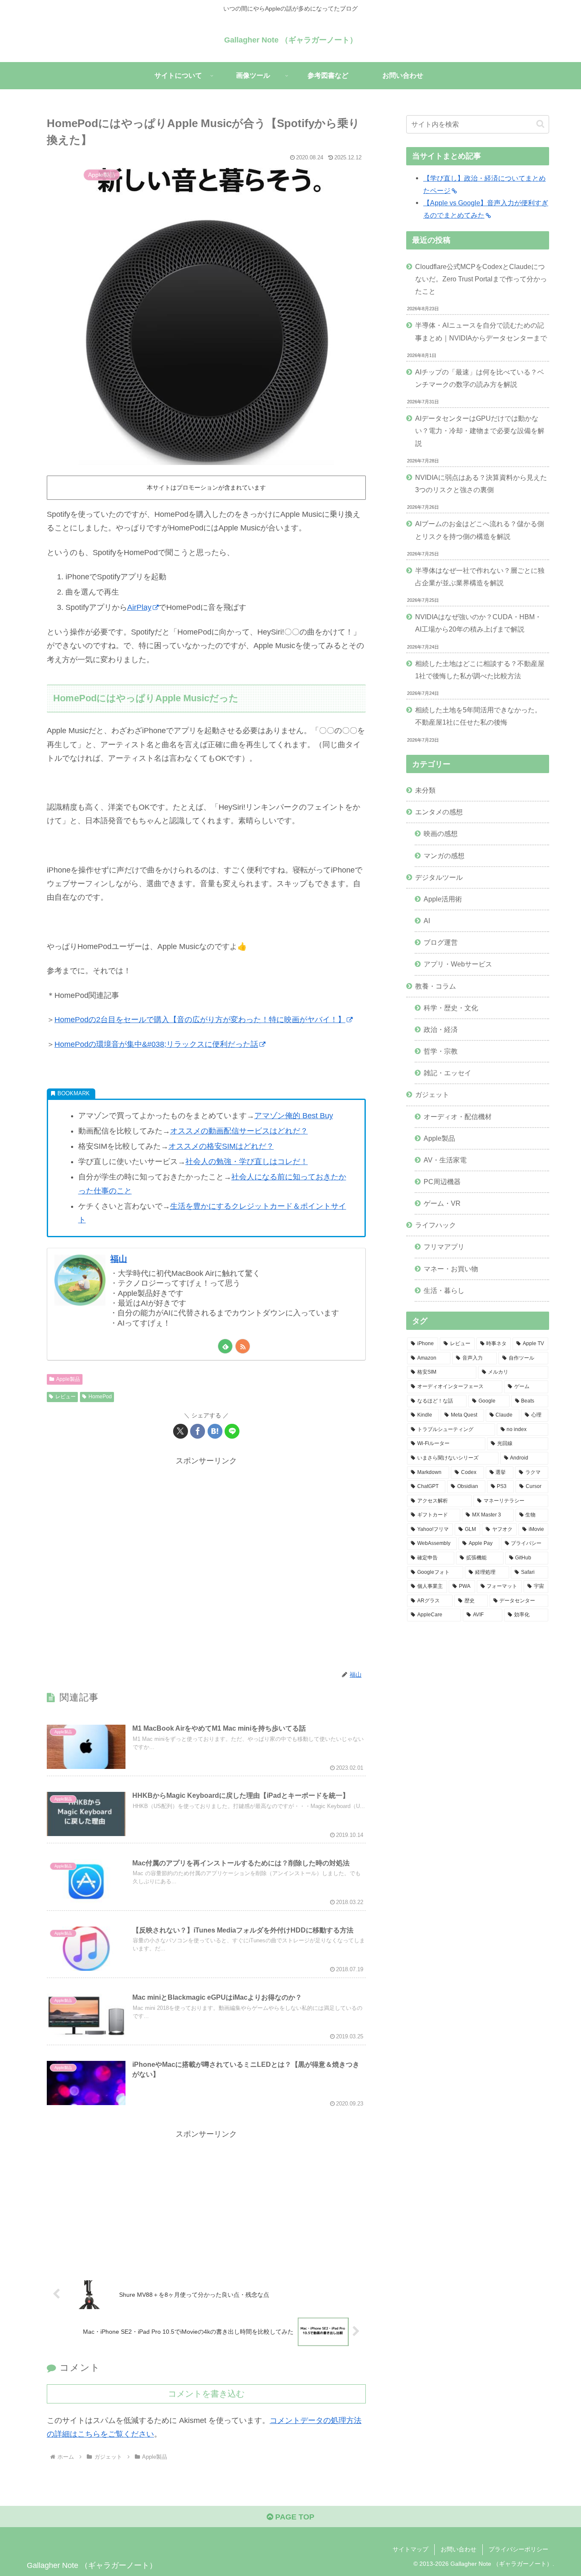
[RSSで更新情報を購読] (243, 1346)
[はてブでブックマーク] (215, 1431)
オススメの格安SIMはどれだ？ (221, 1146)
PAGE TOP (294, 2517)
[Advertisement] (206, 1563)
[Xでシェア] (181, 1431)
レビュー (66, 1397)
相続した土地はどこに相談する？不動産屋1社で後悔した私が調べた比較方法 (480, 670)
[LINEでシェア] (232, 1431)
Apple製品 (68, 1379)
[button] (540, 124)
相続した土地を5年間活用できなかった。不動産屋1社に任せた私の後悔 (478, 716)
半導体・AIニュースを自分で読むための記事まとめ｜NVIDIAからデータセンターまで (481, 331)
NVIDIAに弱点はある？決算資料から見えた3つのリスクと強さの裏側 (481, 483)
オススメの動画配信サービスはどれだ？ (239, 1131)
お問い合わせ (459, 2549)
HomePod (100, 1397)
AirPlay (139, 607)
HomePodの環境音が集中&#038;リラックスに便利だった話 (156, 1044)
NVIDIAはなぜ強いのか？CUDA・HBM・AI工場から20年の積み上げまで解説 (478, 623)
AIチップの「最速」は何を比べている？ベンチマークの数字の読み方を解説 (480, 378)
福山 (119, 1259)
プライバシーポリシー (518, 2549)
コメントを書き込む (206, 2394)
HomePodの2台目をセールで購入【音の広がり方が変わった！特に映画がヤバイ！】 (200, 1020)
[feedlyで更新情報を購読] (225, 1346)
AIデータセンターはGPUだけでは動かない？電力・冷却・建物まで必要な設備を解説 (480, 431)
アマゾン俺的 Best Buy (294, 1116)
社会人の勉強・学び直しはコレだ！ (247, 1162)
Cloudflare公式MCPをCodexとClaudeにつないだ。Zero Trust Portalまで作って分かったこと (481, 279)
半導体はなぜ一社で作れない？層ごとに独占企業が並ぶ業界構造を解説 (480, 577)
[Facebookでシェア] (198, 1431)
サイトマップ (410, 2549)
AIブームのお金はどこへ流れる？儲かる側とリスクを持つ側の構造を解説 (480, 530)
